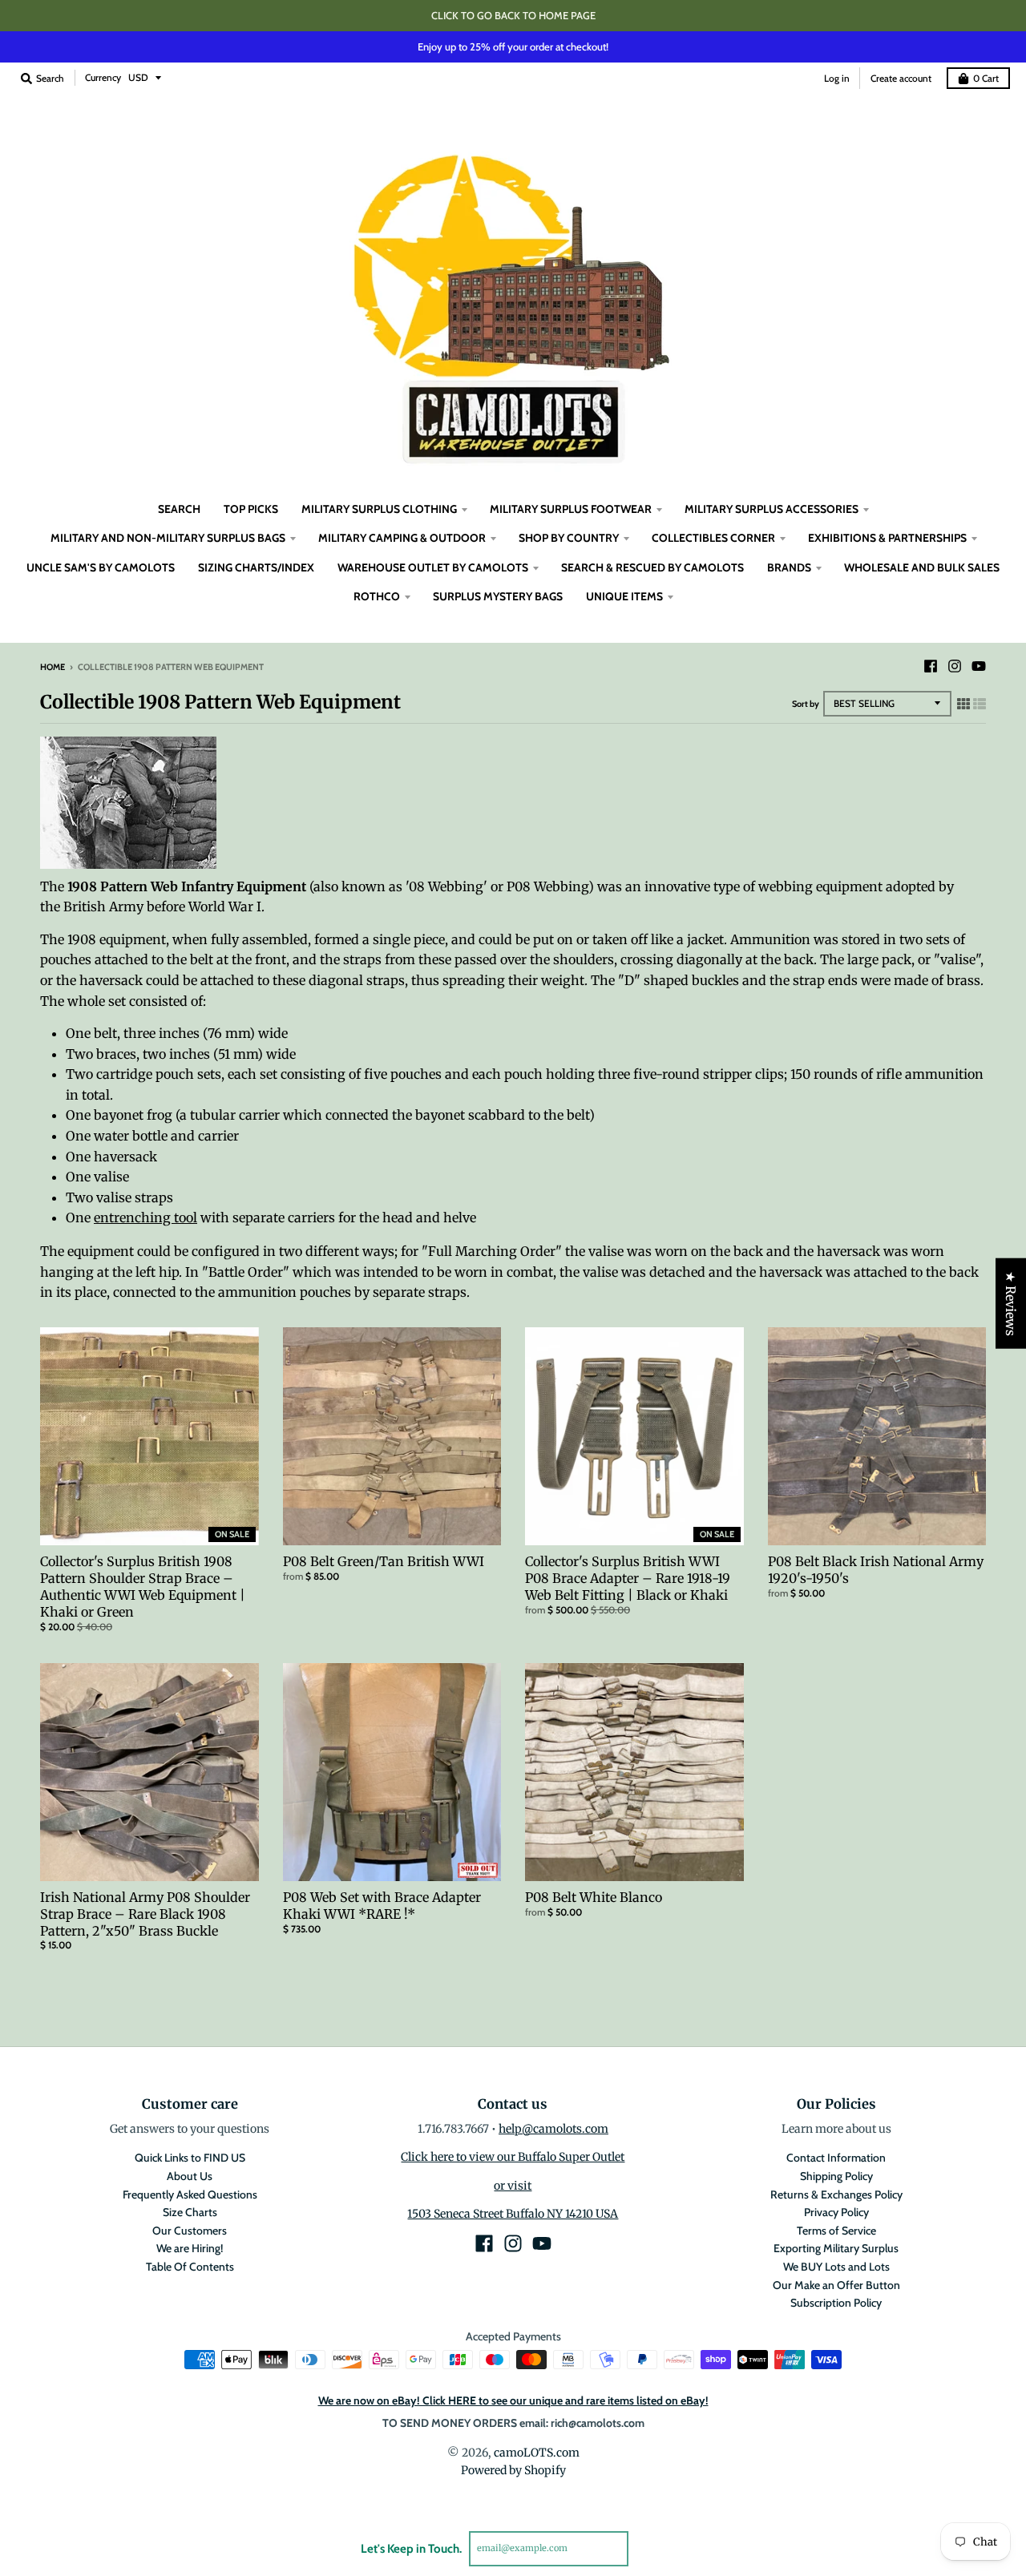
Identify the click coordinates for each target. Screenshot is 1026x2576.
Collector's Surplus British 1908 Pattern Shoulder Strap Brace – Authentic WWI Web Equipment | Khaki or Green (143, 1586)
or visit (513, 2186)
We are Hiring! (190, 2248)
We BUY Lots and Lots (836, 2267)
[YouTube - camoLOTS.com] (979, 666)
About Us (190, 2176)
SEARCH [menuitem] (179, 509)
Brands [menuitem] (789, 567)
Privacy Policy (836, 2212)
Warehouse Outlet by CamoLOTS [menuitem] (433, 567)
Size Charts (190, 2212)
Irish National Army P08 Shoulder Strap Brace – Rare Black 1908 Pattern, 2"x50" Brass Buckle (145, 1914)
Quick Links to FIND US (190, 2158)
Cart (986, 78)
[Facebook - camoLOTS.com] (931, 666)
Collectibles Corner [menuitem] (713, 538)
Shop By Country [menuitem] (569, 538)
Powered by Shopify (513, 2470)
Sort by (806, 704)
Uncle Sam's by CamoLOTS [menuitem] (101, 567)
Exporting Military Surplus (836, 2248)
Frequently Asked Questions (190, 2194)
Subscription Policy (836, 2303)
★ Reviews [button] (1011, 1304)
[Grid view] (963, 704)
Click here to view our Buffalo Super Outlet (513, 2157)
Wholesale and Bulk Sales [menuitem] (922, 567)
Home (53, 667)
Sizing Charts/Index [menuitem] (256, 567)
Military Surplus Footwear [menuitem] (571, 509)
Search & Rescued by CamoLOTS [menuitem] (652, 567)
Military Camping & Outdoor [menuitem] (402, 538)
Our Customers (190, 2231)
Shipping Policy (836, 2176)
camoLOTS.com (537, 2453)
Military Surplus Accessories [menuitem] (772, 509)
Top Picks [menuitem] (251, 509)
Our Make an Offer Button (836, 2285)
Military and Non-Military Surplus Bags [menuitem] (168, 538)
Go (647, 2548)
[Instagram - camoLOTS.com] (955, 666)
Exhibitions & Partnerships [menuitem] (887, 538)
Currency (103, 77)
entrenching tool (145, 1217)
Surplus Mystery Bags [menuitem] (498, 596)
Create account (901, 78)
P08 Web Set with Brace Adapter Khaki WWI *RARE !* (382, 1906)
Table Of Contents (190, 2267)
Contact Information (836, 2158)
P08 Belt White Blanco (594, 1897)
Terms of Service (836, 2231)
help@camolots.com (553, 2129)
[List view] (980, 704)
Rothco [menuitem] (377, 596)
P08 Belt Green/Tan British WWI (384, 1561)
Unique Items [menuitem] (624, 596)
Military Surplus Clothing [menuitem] (379, 509)
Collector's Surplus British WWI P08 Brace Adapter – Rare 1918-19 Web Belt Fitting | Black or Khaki (628, 1578)
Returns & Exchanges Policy (836, 2194)
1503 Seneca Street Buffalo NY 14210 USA (513, 2214)
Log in (837, 78)
